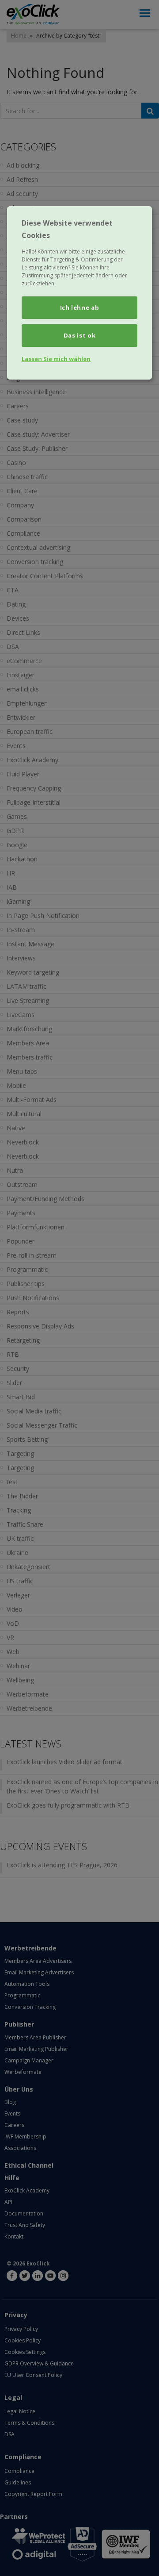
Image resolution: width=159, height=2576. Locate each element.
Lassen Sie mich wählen (56, 359)
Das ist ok (80, 335)
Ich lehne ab (80, 307)
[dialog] (79, 293)
